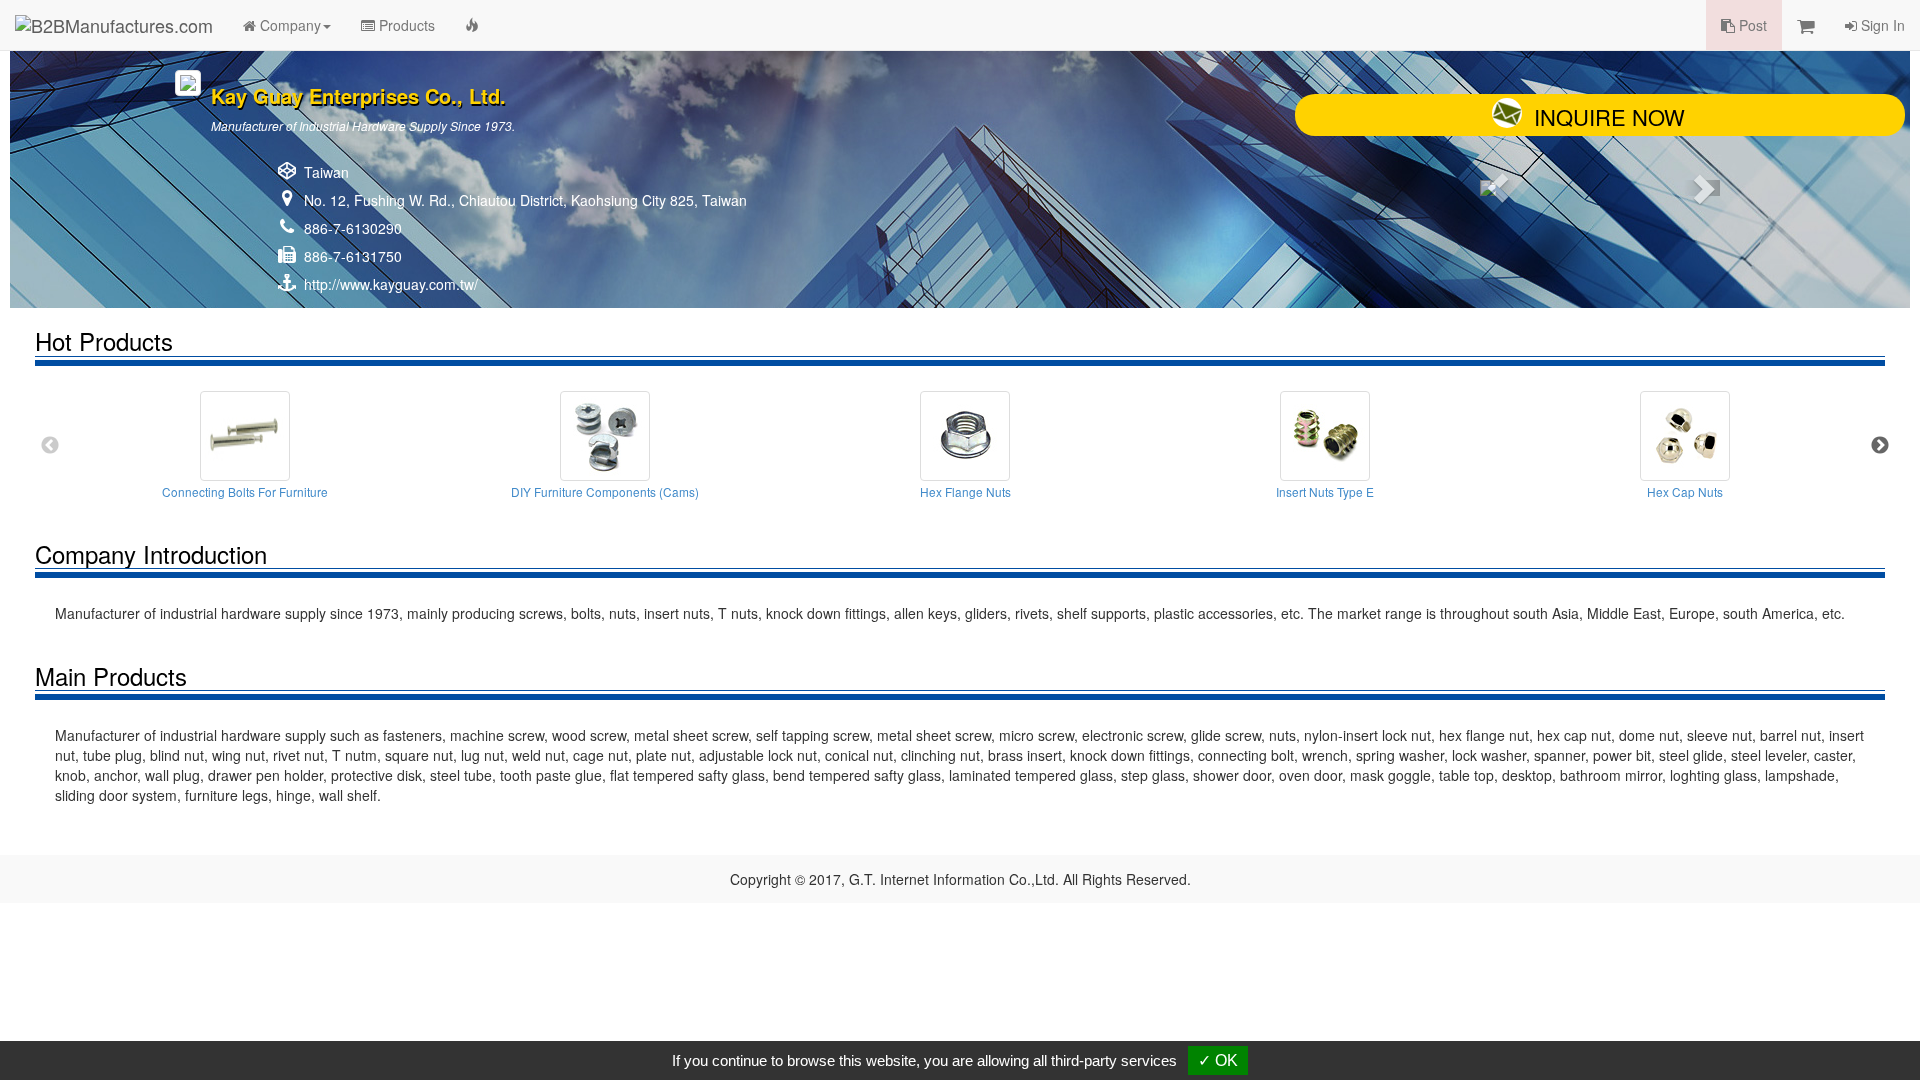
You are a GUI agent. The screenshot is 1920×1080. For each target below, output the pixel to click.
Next (1880, 446)
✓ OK (1218, 1060)
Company (288, 25)
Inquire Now (1609, 116)
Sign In (1881, 25)
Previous (50, 446)
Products (405, 25)
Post (1751, 25)
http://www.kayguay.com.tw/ (391, 284)
